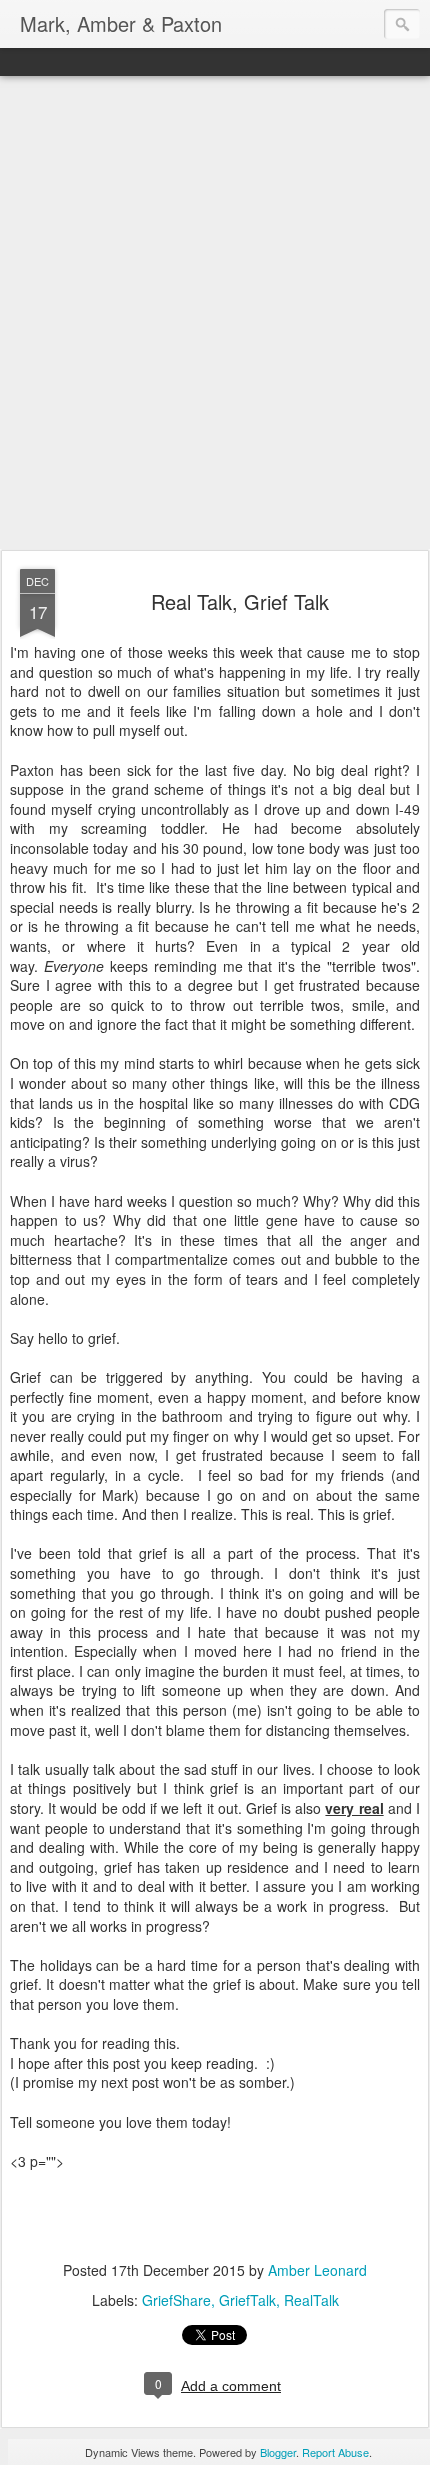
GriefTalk (247, 2300)
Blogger (278, 2452)
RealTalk (311, 2300)
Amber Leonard (317, 2270)
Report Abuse (335, 2452)
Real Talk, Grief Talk (240, 601)
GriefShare (176, 2300)
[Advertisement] (215, 314)
